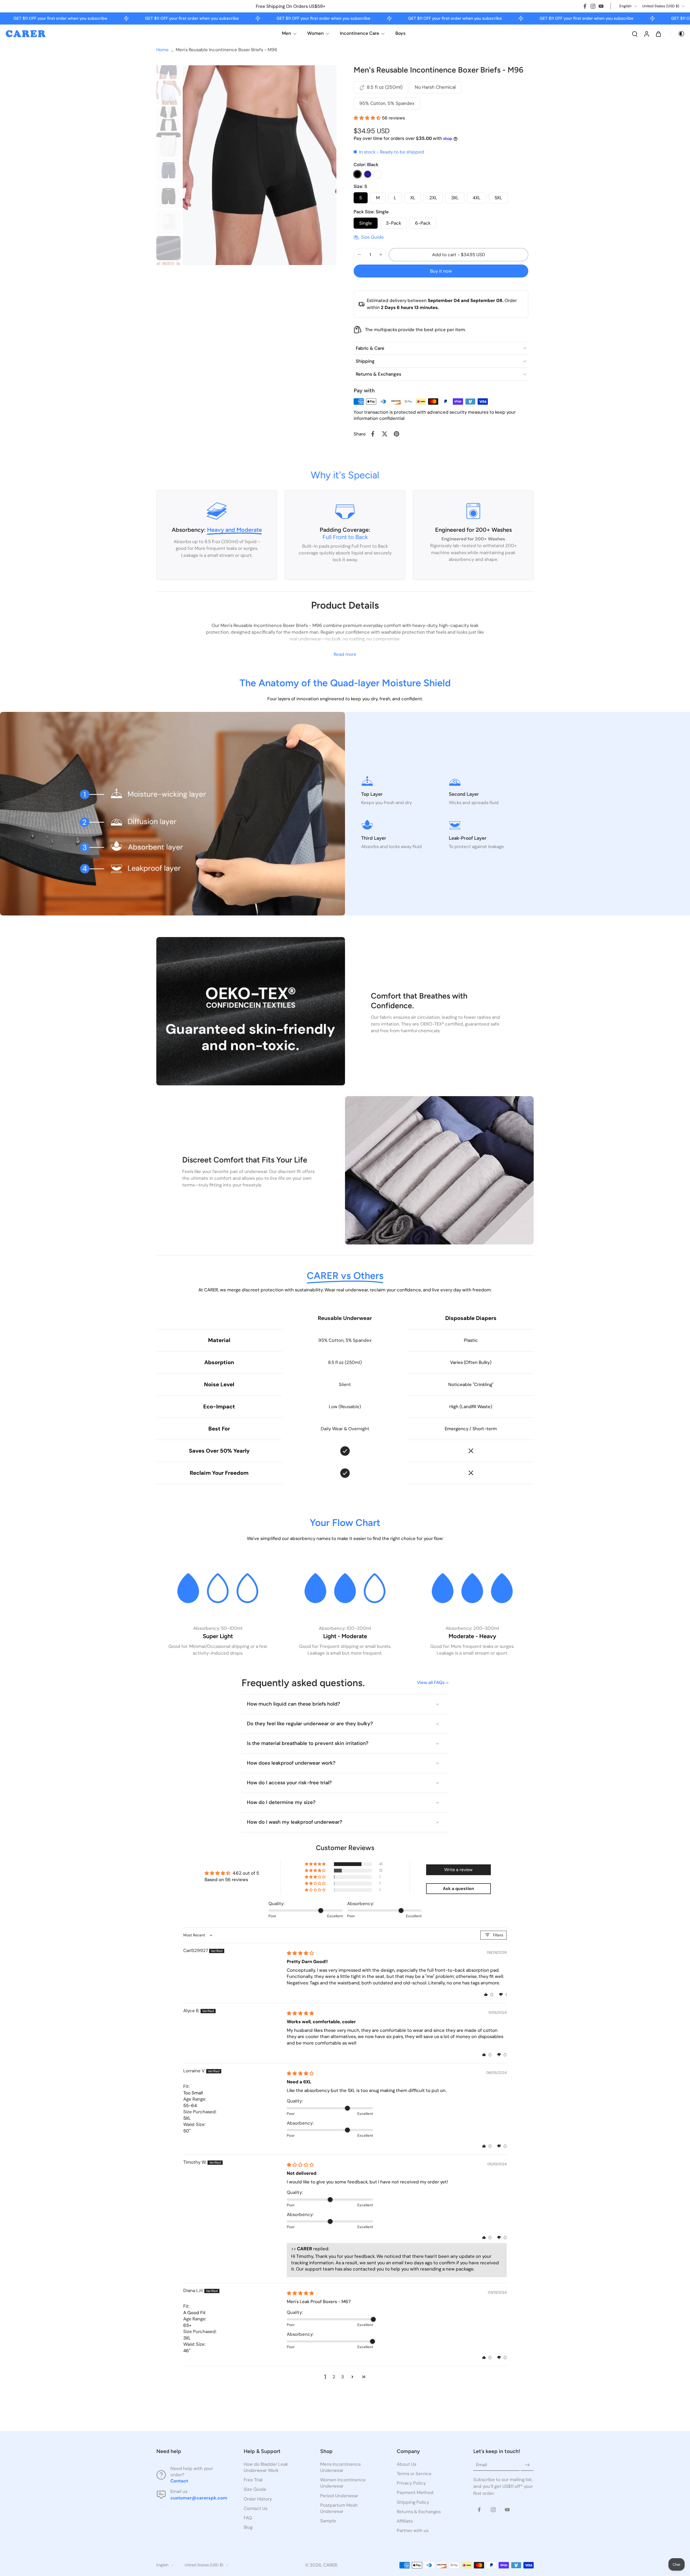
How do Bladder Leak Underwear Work (266, 2467)
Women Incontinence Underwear (343, 2483)
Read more (345, 654)
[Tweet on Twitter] (385, 434)
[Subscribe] (527, 2465)
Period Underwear (339, 2496)
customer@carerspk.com (199, 2498)
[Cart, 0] (658, 34)
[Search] (635, 34)
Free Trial (253, 2480)
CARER (330, 2565)
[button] (368, 118)
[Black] (357, 174)
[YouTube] (601, 6)
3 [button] (343, 2377)
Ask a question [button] (458, 1889)
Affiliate (405, 2521)
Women (315, 33)
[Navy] (368, 174)
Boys (401, 33)
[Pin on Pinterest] (396, 434)
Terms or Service (414, 2474)
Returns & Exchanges (419, 2512)
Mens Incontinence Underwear (341, 2467)
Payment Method (415, 2493)
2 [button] (334, 2377)
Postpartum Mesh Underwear (339, 2508)
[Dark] (678, 34)
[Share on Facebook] (373, 434)
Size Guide (255, 2489)
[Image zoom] (260, 165)
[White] (378, 174)
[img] (300, 1953)
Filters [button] (498, 1935)
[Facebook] (585, 6)
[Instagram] (593, 6)
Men (287, 33)
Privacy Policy (411, 2483)
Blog (248, 2527)
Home (163, 50)
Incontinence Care (360, 33)
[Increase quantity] (381, 255)
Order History (258, 2499)
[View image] (168, 67)
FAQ (248, 2518)
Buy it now (441, 271)
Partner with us (413, 2530)
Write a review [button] (458, 1870)
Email (482, 2465)
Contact (179, 2481)
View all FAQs (431, 1682)
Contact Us (256, 2508)
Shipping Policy (413, 2502)
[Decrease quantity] (359, 255)
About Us (406, 2464)
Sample (328, 2521)
